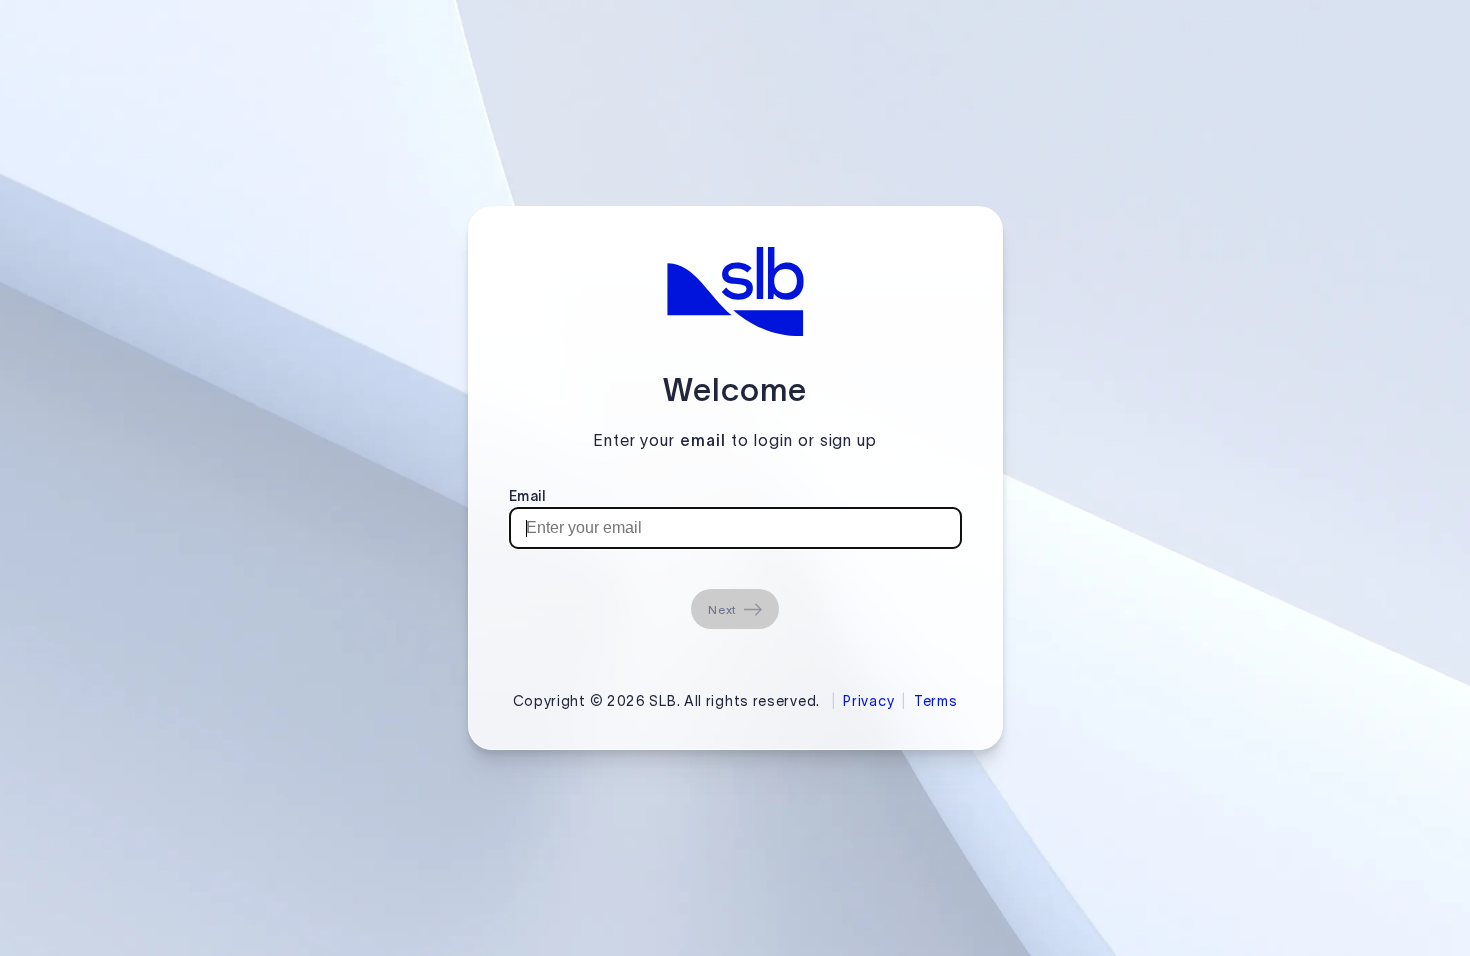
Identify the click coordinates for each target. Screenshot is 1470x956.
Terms (936, 701)
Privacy (868, 701)
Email (527, 496)
